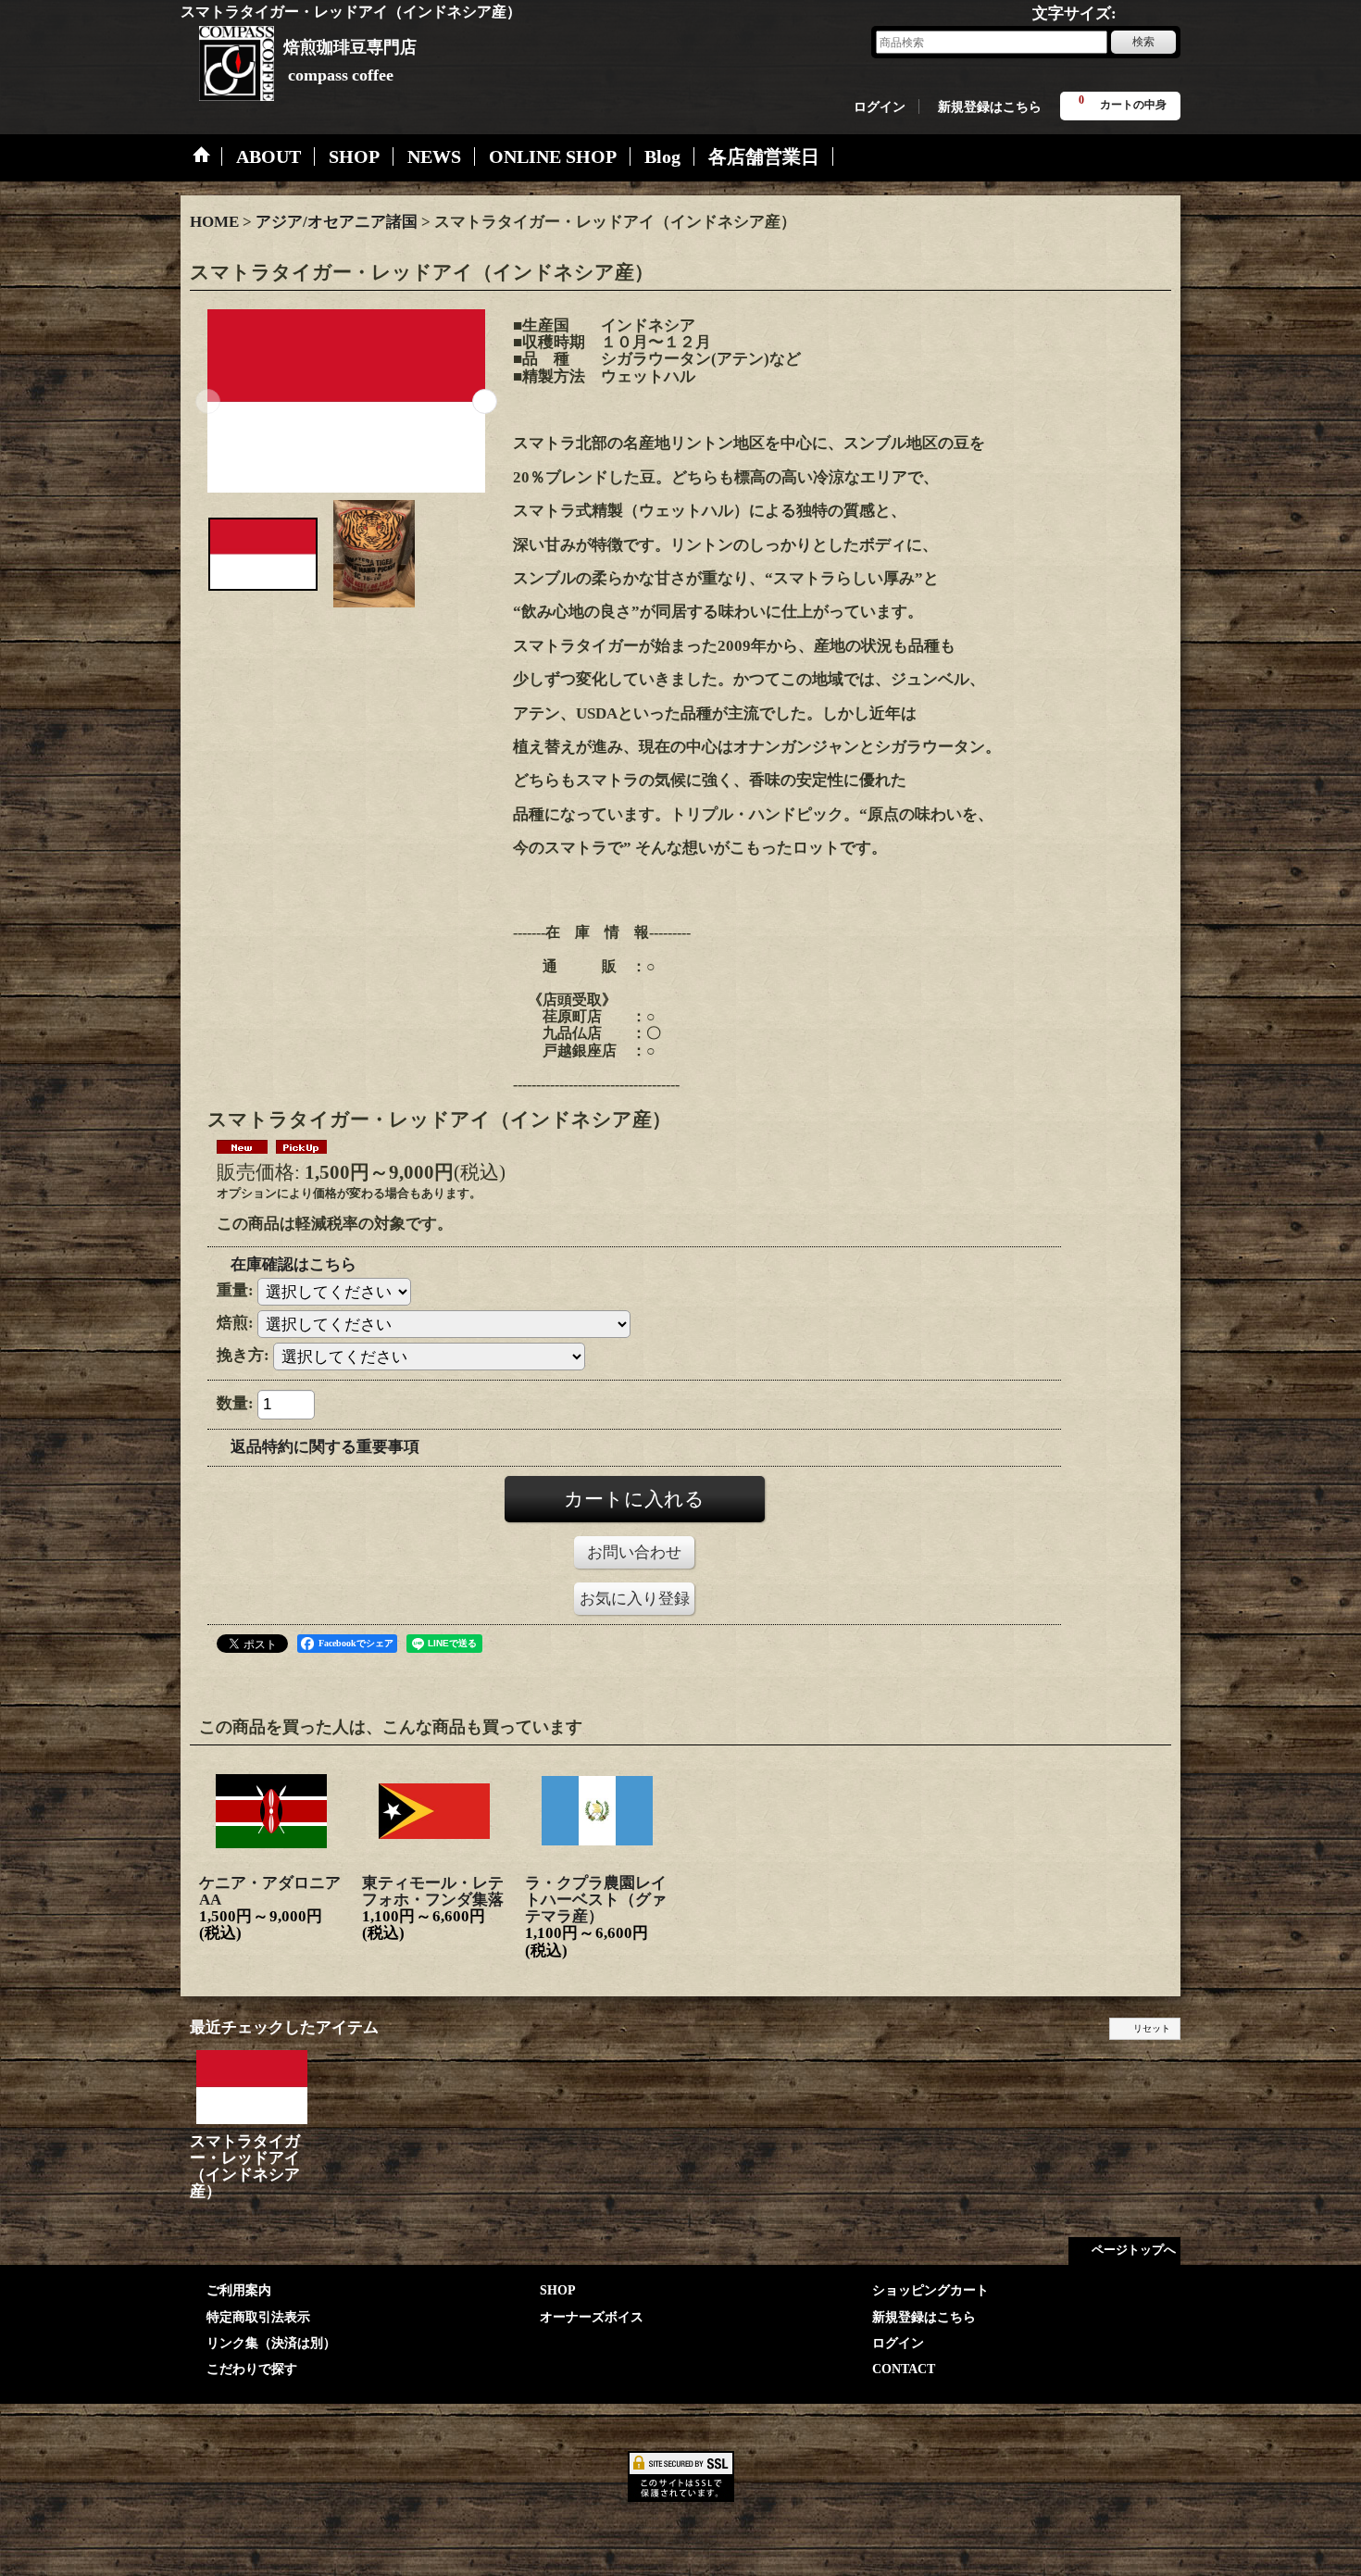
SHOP (558, 2290)
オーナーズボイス (592, 2317)
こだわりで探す (252, 2369)
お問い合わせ (634, 1552)
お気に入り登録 (635, 1599)
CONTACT (904, 2369)
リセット (1152, 2028)
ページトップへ (1134, 2250)
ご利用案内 (239, 2290)
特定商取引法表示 (258, 2317)
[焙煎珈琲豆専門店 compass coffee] (227, 56)
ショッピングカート (930, 2290)
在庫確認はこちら (293, 1264)
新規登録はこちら (990, 106)
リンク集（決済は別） (271, 2343)
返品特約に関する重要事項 (325, 1447)
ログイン (880, 106)
